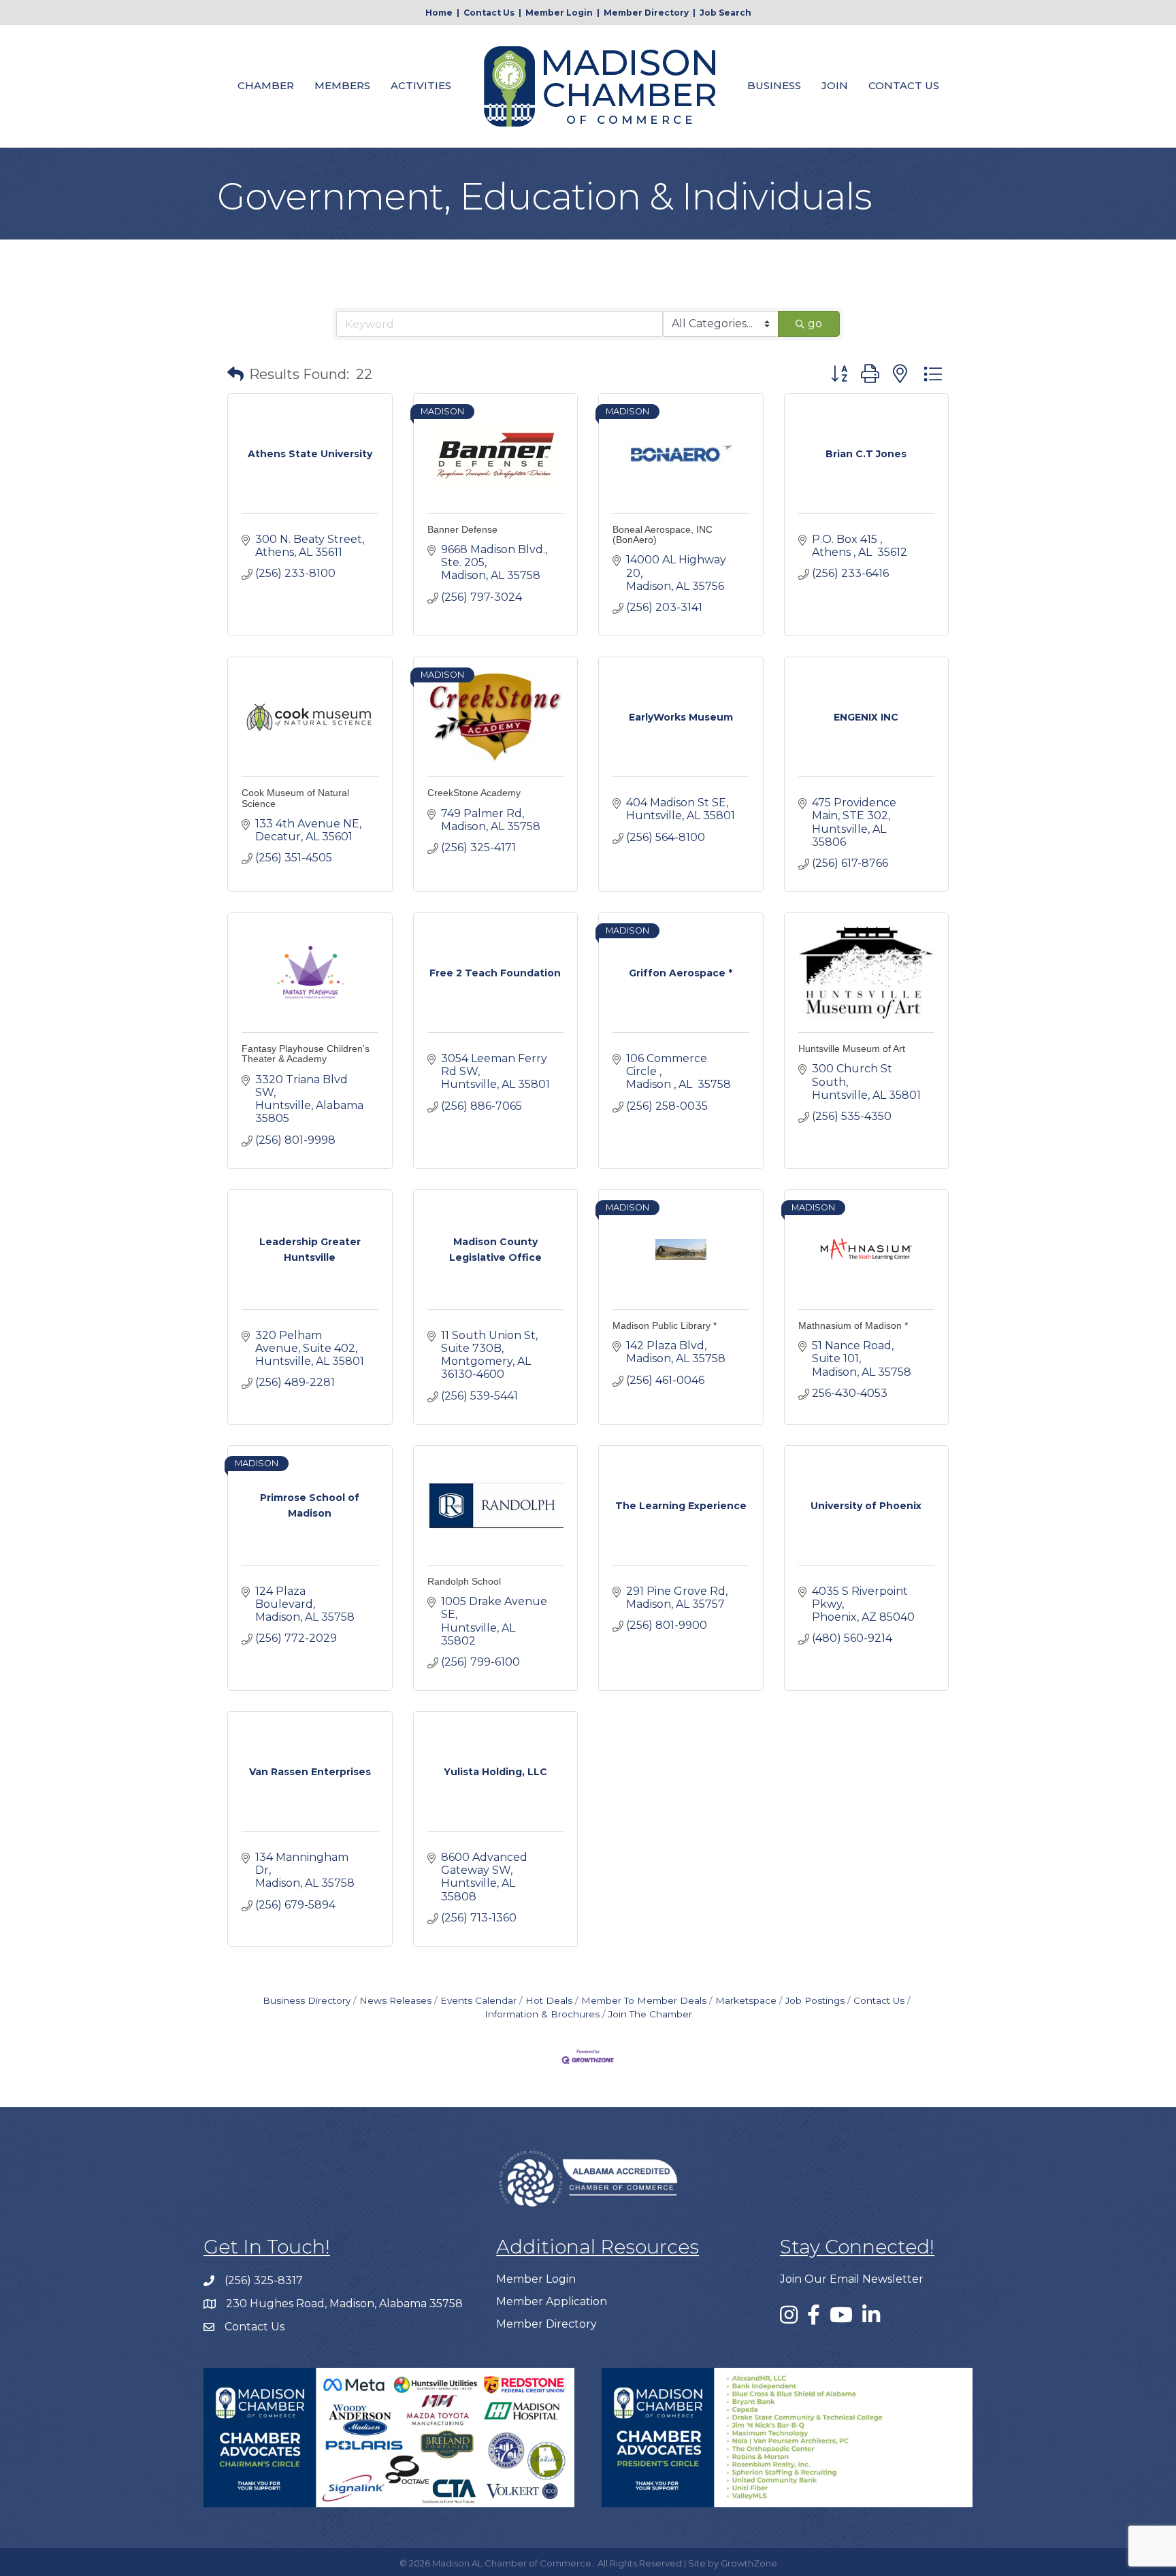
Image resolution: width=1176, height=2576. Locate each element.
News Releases (395, 2000)
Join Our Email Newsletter (852, 2279)
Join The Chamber (650, 2014)
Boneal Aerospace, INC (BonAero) (663, 534)
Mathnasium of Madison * (853, 1325)
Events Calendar (478, 2000)
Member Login (559, 13)
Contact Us (489, 13)
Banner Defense (462, 529)
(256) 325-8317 (264, 2280)
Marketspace (746, 2000)
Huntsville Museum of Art (852, 1048)
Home (439, 13)
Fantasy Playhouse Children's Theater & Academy (306, 1054)
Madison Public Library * (665, 1325)
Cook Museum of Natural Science (295, 798)
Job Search (725, 13)
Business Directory (307, 2000)
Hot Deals (549, 2000)
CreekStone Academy (474, 793)
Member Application (552, 2301)
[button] (235, 374)
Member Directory (646, 13)
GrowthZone (749, 2563)
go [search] (815, 324)
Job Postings (815, 2000)
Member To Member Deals (644, 2000)
